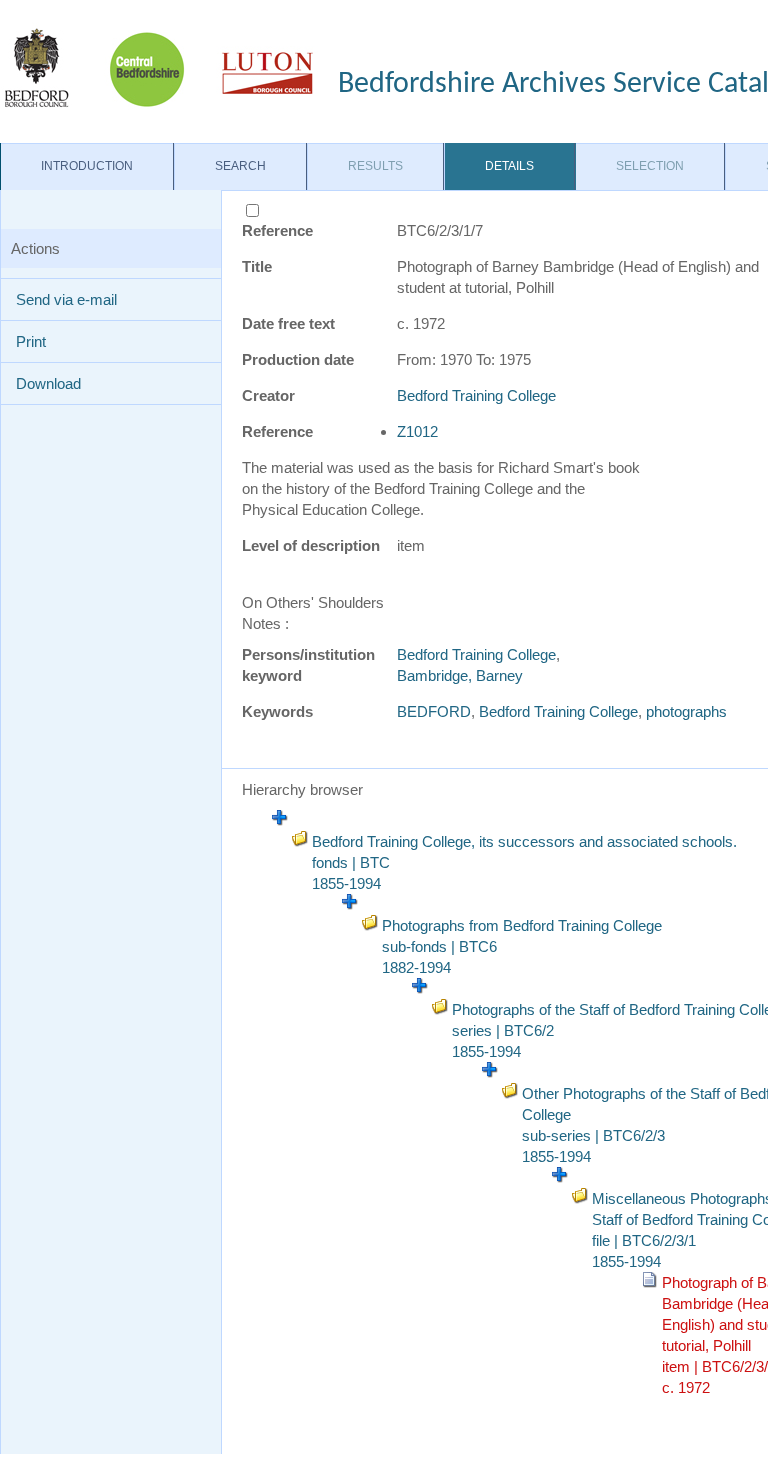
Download (48, 383)
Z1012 (417, 431)
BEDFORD (434, 711)
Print (31, 341)
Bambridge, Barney (460, 675)
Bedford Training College (476, 395)
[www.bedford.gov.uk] (159, 67)
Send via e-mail (66, 299)
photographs (686, 711)
